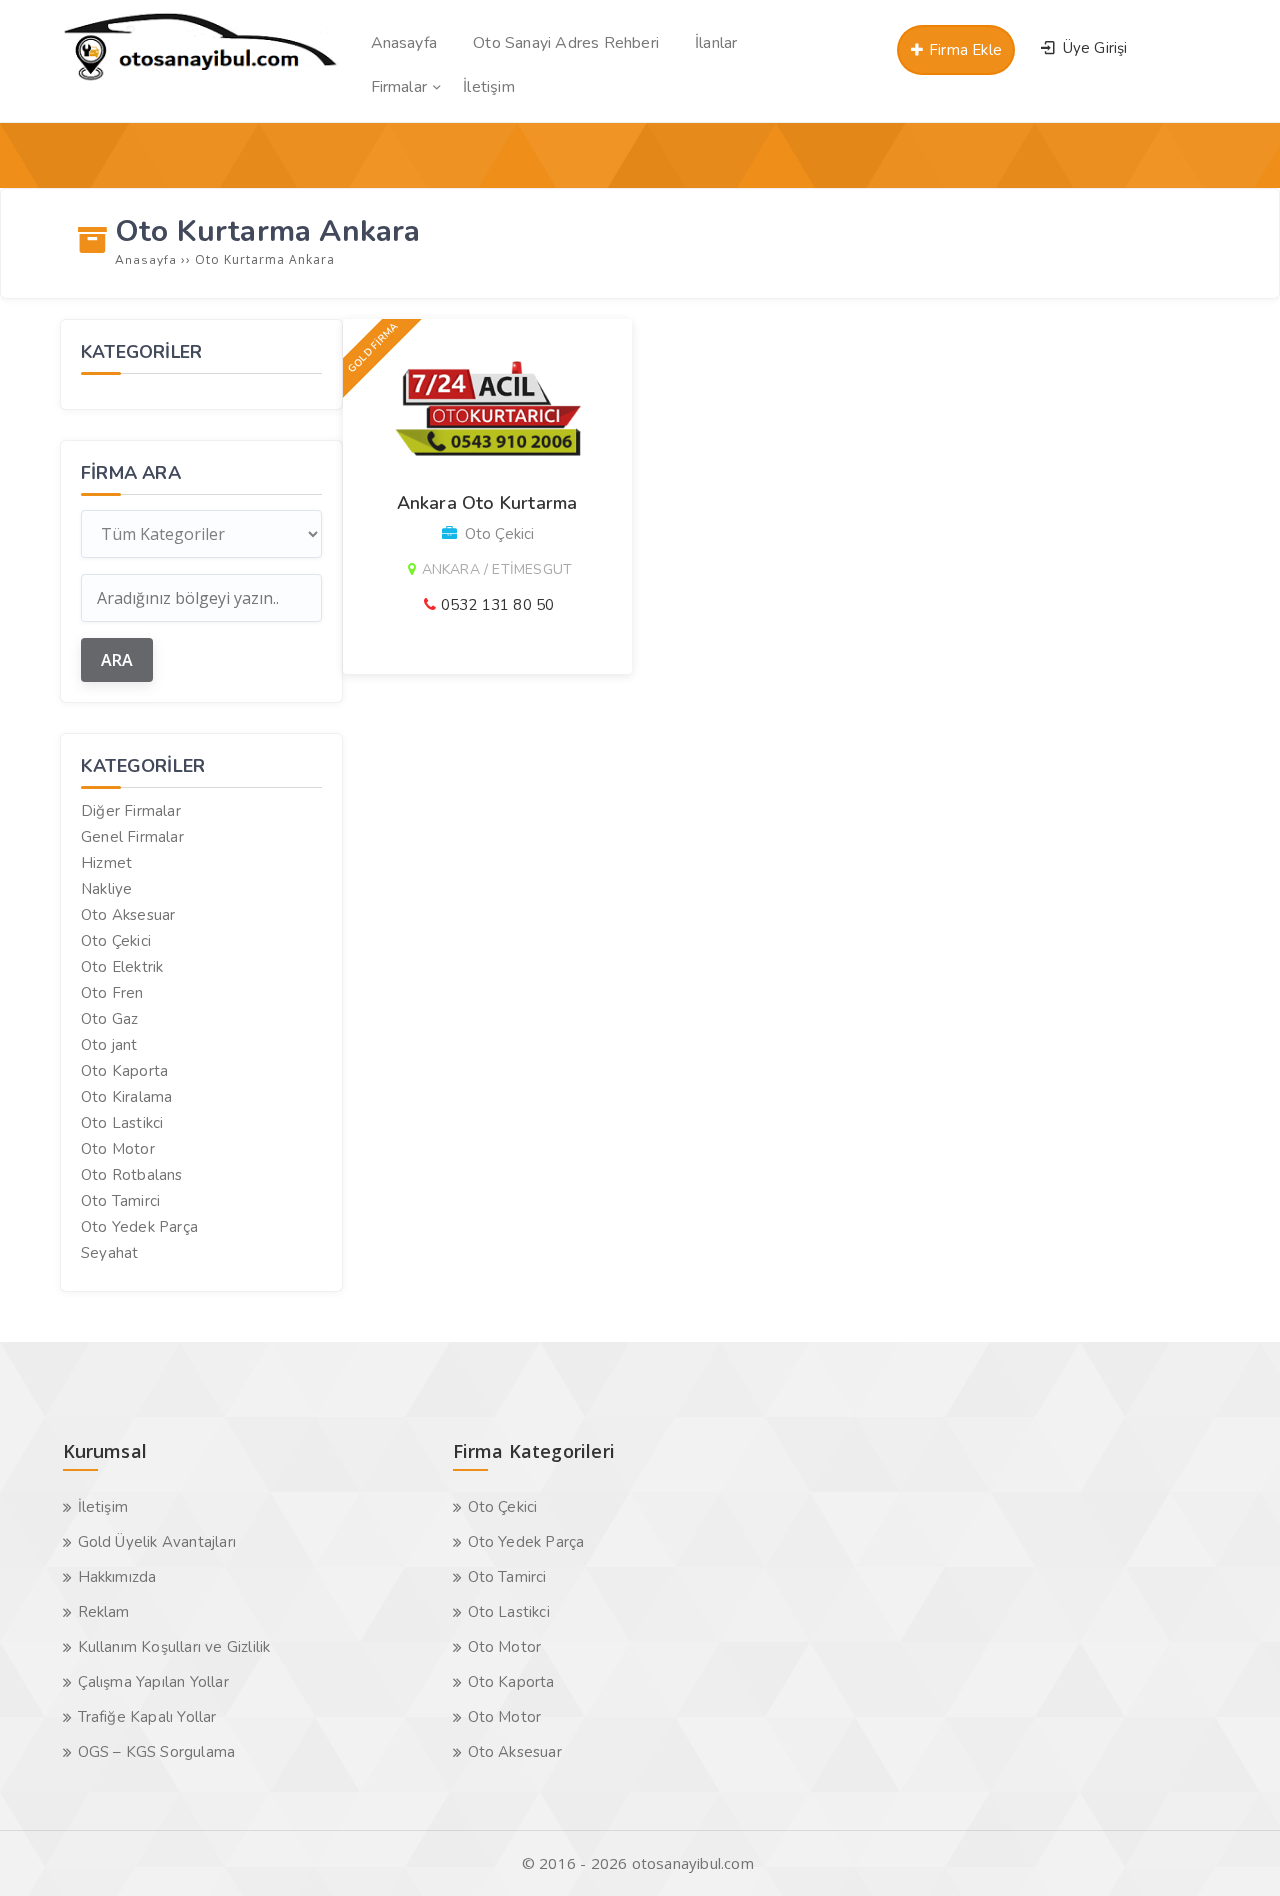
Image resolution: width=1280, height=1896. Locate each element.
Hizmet (106, 863)
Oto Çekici (116, 941)
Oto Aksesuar (128, 915)
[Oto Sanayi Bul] (201, 80)
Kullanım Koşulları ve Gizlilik (174, 1647)
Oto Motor (118, 1149)
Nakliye (106, 889)
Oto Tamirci (120, 1201)
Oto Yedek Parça (139, 1227)
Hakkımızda (117, 1577)
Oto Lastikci (122, 1123)
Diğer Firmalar (131, 811)
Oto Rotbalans (132, 1175)
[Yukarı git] (1235, 1851)
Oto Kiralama (126, 1097)
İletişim (103, 1507)
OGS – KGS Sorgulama (157, 1752)
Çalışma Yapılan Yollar (153, 1682)
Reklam (104, 1612)
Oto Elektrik (122, 967)
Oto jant (109, 1045)
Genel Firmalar (132, 837)
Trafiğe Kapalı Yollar (147, 1717)
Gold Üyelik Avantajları (157, 1542)
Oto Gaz (109, 1019)
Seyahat (109, 1253)
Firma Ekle (963, 50)
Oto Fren (112, 993)
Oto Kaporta (124, 1071)
